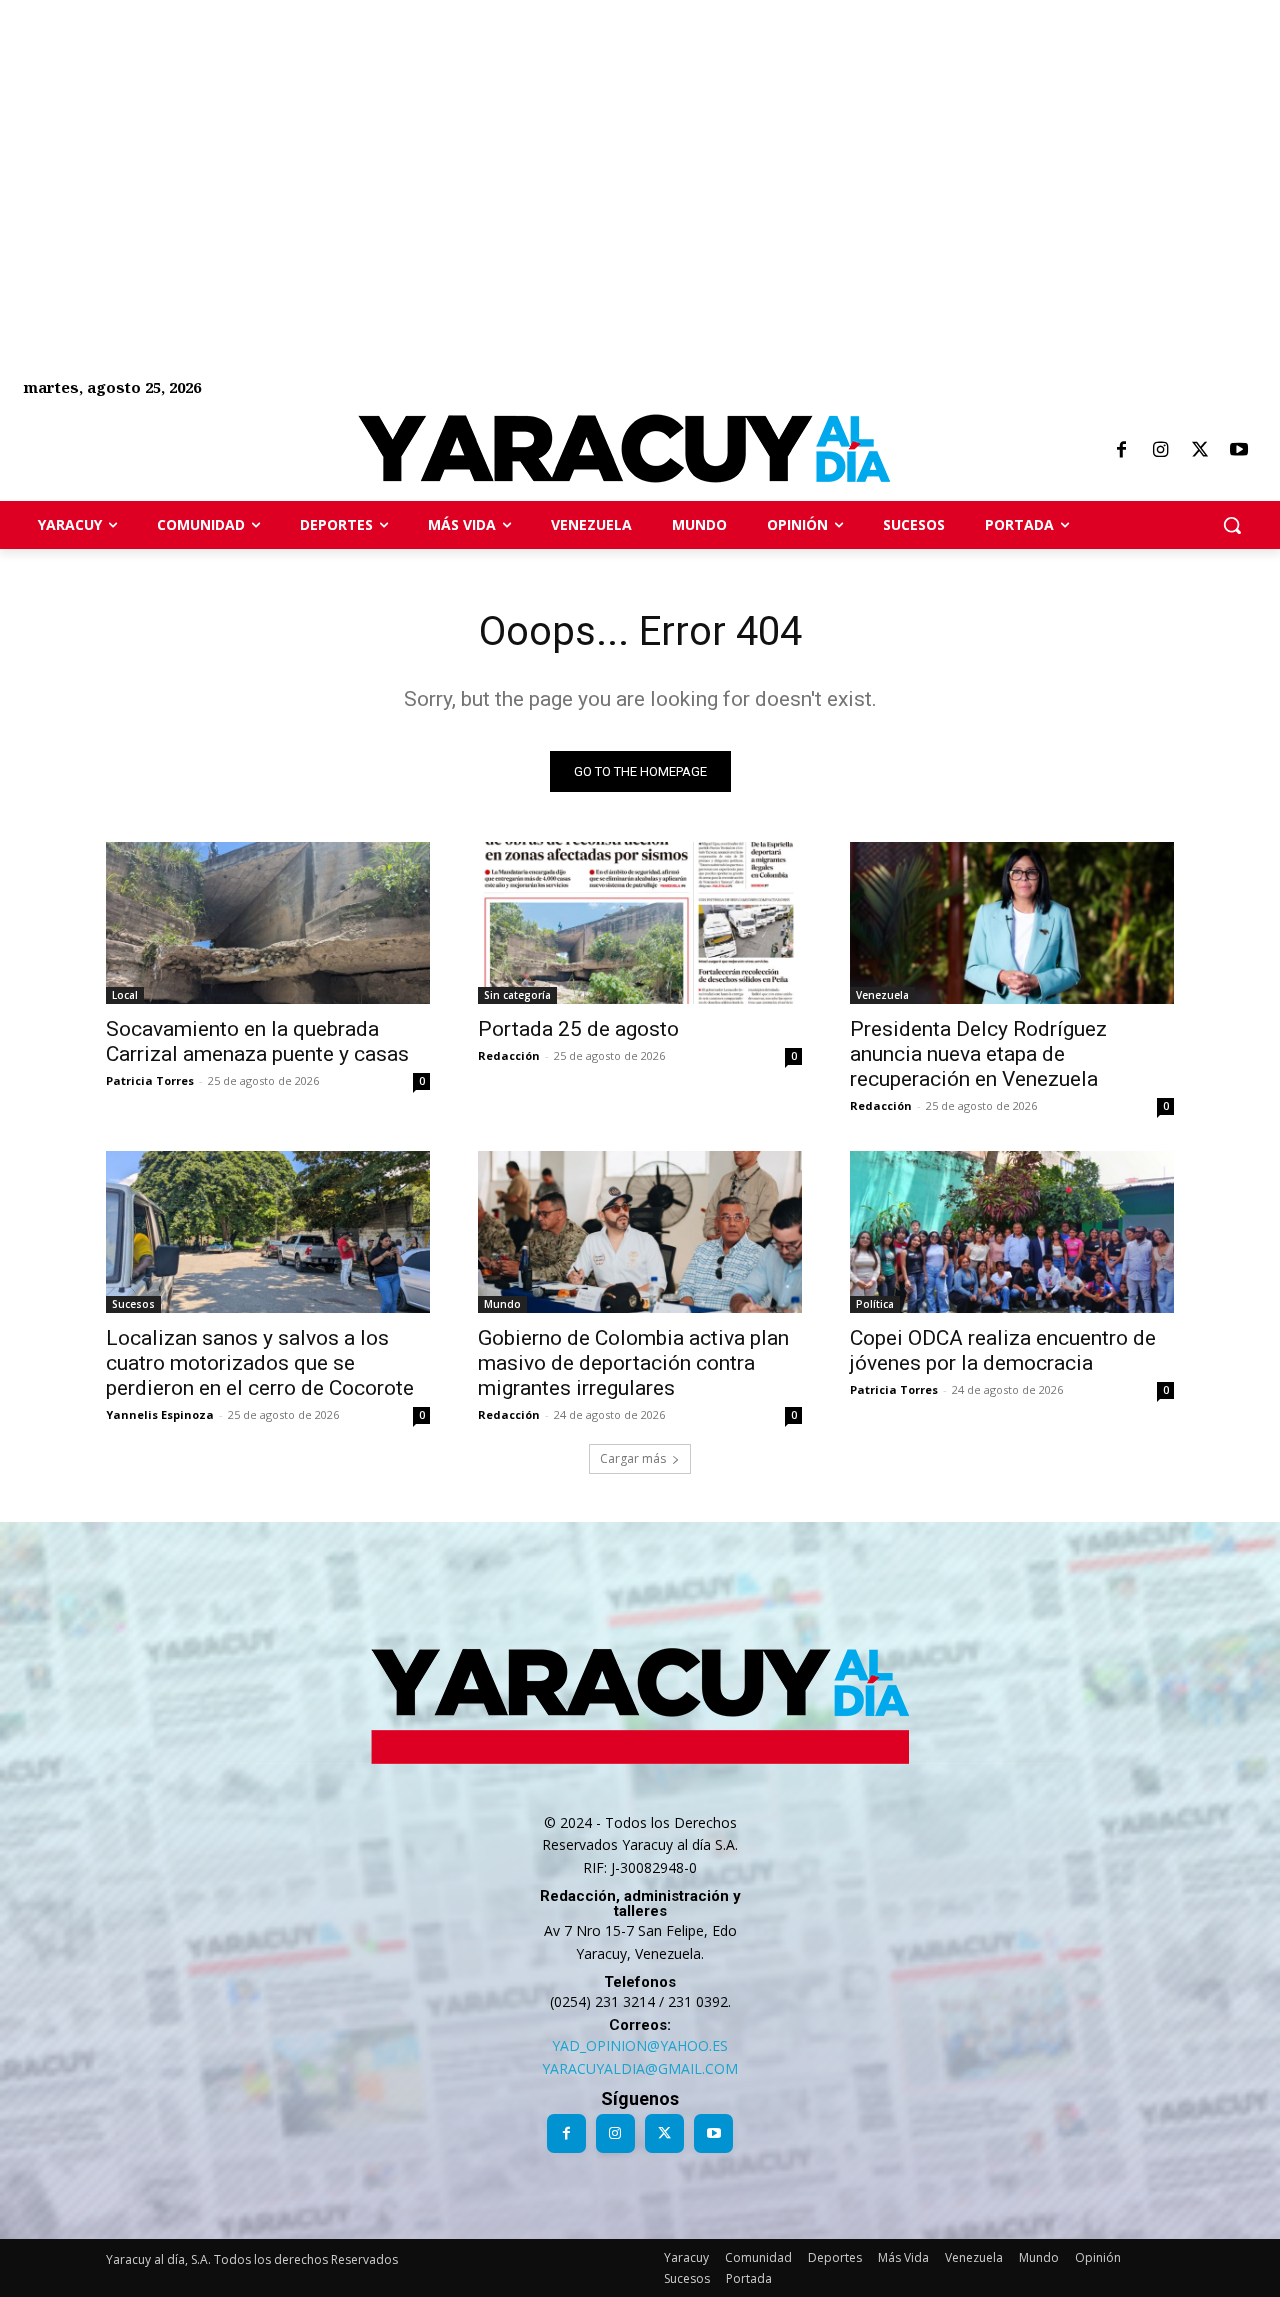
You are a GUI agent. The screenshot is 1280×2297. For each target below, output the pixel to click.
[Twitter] (1200, 451)
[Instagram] (1160, 451)
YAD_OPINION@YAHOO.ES (640, 2045)
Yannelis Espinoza (160, 1414)
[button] (1232, 525)
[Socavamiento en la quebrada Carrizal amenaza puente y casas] (268, 923)
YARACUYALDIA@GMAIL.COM (640, 2068)
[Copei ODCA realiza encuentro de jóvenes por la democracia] (1012, 1232)
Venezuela (882, 995)
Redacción (509, 1055)
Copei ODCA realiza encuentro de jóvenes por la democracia (1003, 1350)
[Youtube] (1239, 451)
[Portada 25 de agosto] (640, 923)
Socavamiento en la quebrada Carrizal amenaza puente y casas (257, 1041)
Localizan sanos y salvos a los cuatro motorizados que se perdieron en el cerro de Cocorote (260, 1363)
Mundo (502, 1304)
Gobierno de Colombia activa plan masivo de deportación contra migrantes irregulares (633, 1363)
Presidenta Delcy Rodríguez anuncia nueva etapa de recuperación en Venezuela (978, 1054)
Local (125, 995)
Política (875, 1304)
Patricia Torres (150, 1080)
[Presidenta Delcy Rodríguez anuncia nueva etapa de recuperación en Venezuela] (1012, 923)
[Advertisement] (600, 140)
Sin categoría (517, 995)
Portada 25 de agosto (578, 1029)
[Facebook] (1121, 451)
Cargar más (633, 1458)
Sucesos (133, 1304)
